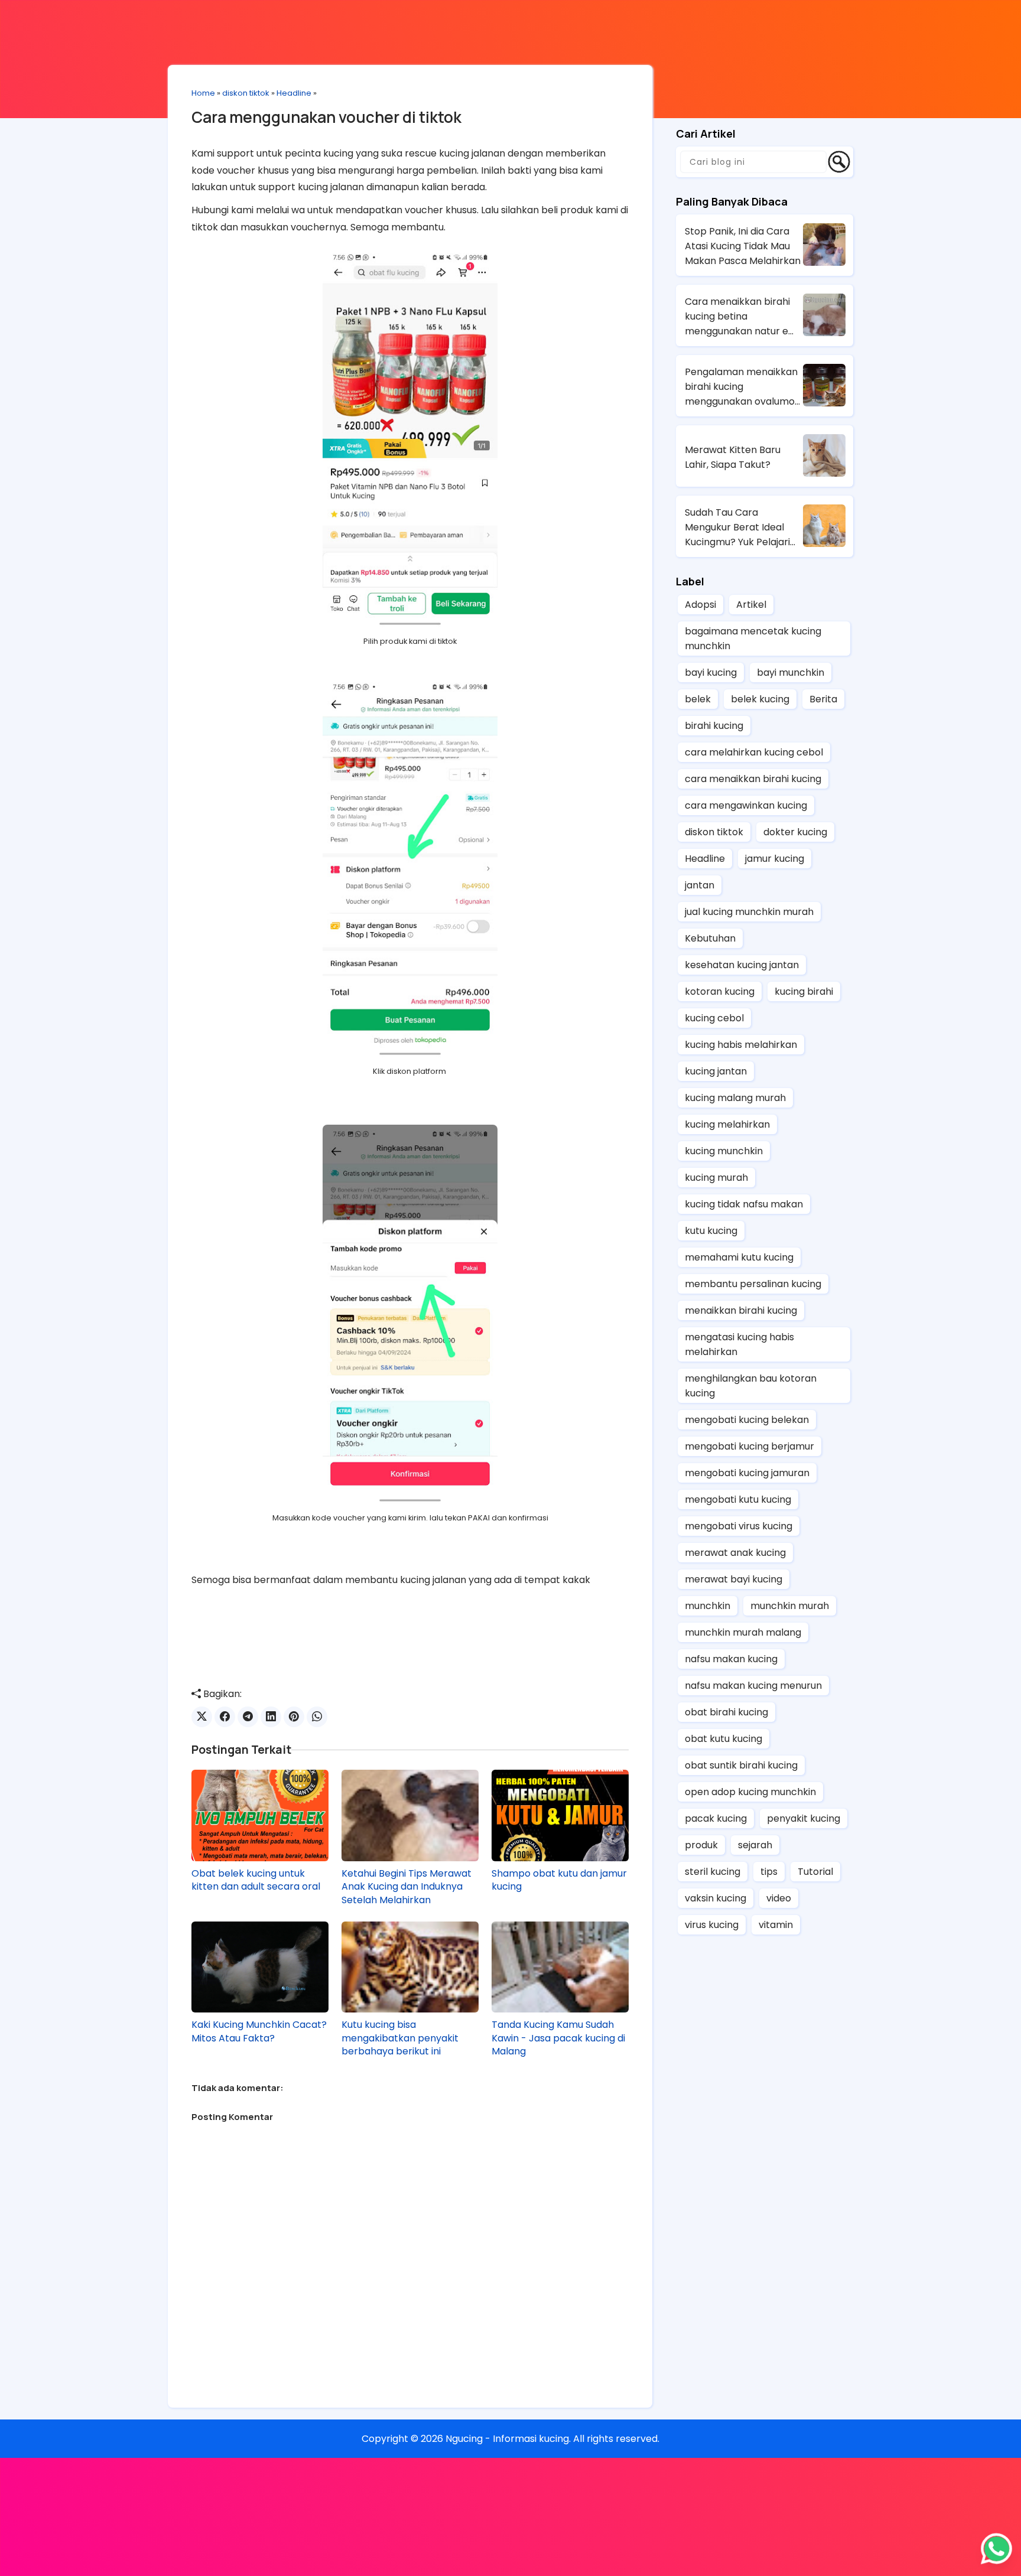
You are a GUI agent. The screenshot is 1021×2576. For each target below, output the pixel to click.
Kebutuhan (710, 938)
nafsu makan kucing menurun (753, 1686)
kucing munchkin (724, 1151)
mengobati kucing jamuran (747, 1473)
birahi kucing (714, 726)
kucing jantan (716, 1071)
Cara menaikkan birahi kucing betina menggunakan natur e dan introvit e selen (737, 317)
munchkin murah (790, 1606)
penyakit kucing (804, 1818)
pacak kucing (716, 1818)
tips (769, 1872)
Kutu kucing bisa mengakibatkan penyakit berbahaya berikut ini (400, 2038)
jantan (700, 885)
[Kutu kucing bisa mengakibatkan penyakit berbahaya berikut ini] (410, 1967)
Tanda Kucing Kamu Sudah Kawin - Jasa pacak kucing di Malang (558, 2038)
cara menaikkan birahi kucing (753, 779)
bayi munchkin (791, 673)
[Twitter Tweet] (202, 1717)
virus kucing (712, 1925)
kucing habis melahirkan (741, 1045)
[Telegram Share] (248, 1717)
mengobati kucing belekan (747, 1420)
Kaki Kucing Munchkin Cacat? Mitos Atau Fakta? (259, 2031)
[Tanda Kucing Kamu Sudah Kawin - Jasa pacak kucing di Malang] (560, 1967)
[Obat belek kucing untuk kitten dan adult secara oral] (260, 1815)
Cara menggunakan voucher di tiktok (326, 117)
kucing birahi (804, 991)
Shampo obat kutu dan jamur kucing (559, 1880)
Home (203, 93)
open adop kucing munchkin (750, 1792)
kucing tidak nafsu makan (744, 1204)
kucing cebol (714, 1018)
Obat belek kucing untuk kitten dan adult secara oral (256, 1880)
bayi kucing (711, 673)
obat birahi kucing (726, 1712)
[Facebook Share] (225, 1717)
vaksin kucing (716, 1898)
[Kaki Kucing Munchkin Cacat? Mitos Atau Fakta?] (260, 1967)
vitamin (776, 1925)
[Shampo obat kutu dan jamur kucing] (560, 1815)
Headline (294, 93)
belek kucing (760, 699)
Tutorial (815, 1872)
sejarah (755, 1845)
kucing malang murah (735, 1098)
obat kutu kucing (724, 1739)
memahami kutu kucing (739, 1257)
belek (698, 699)
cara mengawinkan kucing (746, 805)
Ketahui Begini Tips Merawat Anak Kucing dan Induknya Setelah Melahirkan (407, 1887)
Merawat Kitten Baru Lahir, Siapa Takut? (733, 457)
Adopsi (700, 605)
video (779, 1898)
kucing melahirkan (727, 1124)
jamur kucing (775, 859)
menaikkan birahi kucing (741, 1310)
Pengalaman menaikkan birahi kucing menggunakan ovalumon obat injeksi (743, 387)
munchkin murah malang (743, 1632)
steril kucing (713, 1872)
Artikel (751, 605)
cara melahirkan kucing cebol (754, 752)
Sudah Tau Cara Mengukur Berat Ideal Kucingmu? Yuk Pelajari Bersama (737, 527)
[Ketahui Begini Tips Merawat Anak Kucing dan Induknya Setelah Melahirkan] (410, 1815)
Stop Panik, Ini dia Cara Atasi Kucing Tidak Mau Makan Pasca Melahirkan (743, 246)
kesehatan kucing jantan (742, 965)
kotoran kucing (720, 991)
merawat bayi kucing (734, 1579)
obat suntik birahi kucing (741, 1765)
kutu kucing (711, 1231)
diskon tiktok (246, 93)
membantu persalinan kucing (753, 1284)
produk (701, 1845)
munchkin (708, 1606)
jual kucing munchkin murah (749, 912)
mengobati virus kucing (739, 1526)
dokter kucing (795, 832)
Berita (823, 699)
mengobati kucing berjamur (750, 1446)
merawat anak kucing (735, 1553)
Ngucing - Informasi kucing (507, 2439)
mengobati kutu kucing (738, 1499)
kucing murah (716, 1178)
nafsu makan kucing (731, 1659)
